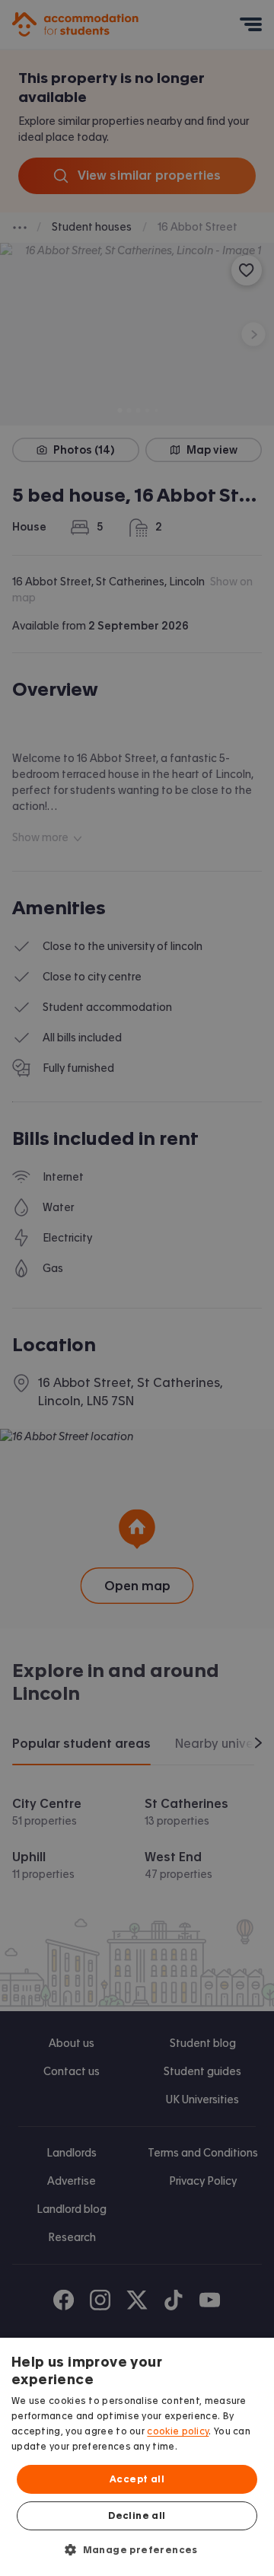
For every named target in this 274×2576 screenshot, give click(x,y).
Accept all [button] (137, 2479)
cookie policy (178, 2431)
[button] (137, 2549)
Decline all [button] (137, 2516)
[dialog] (137, 2457)
